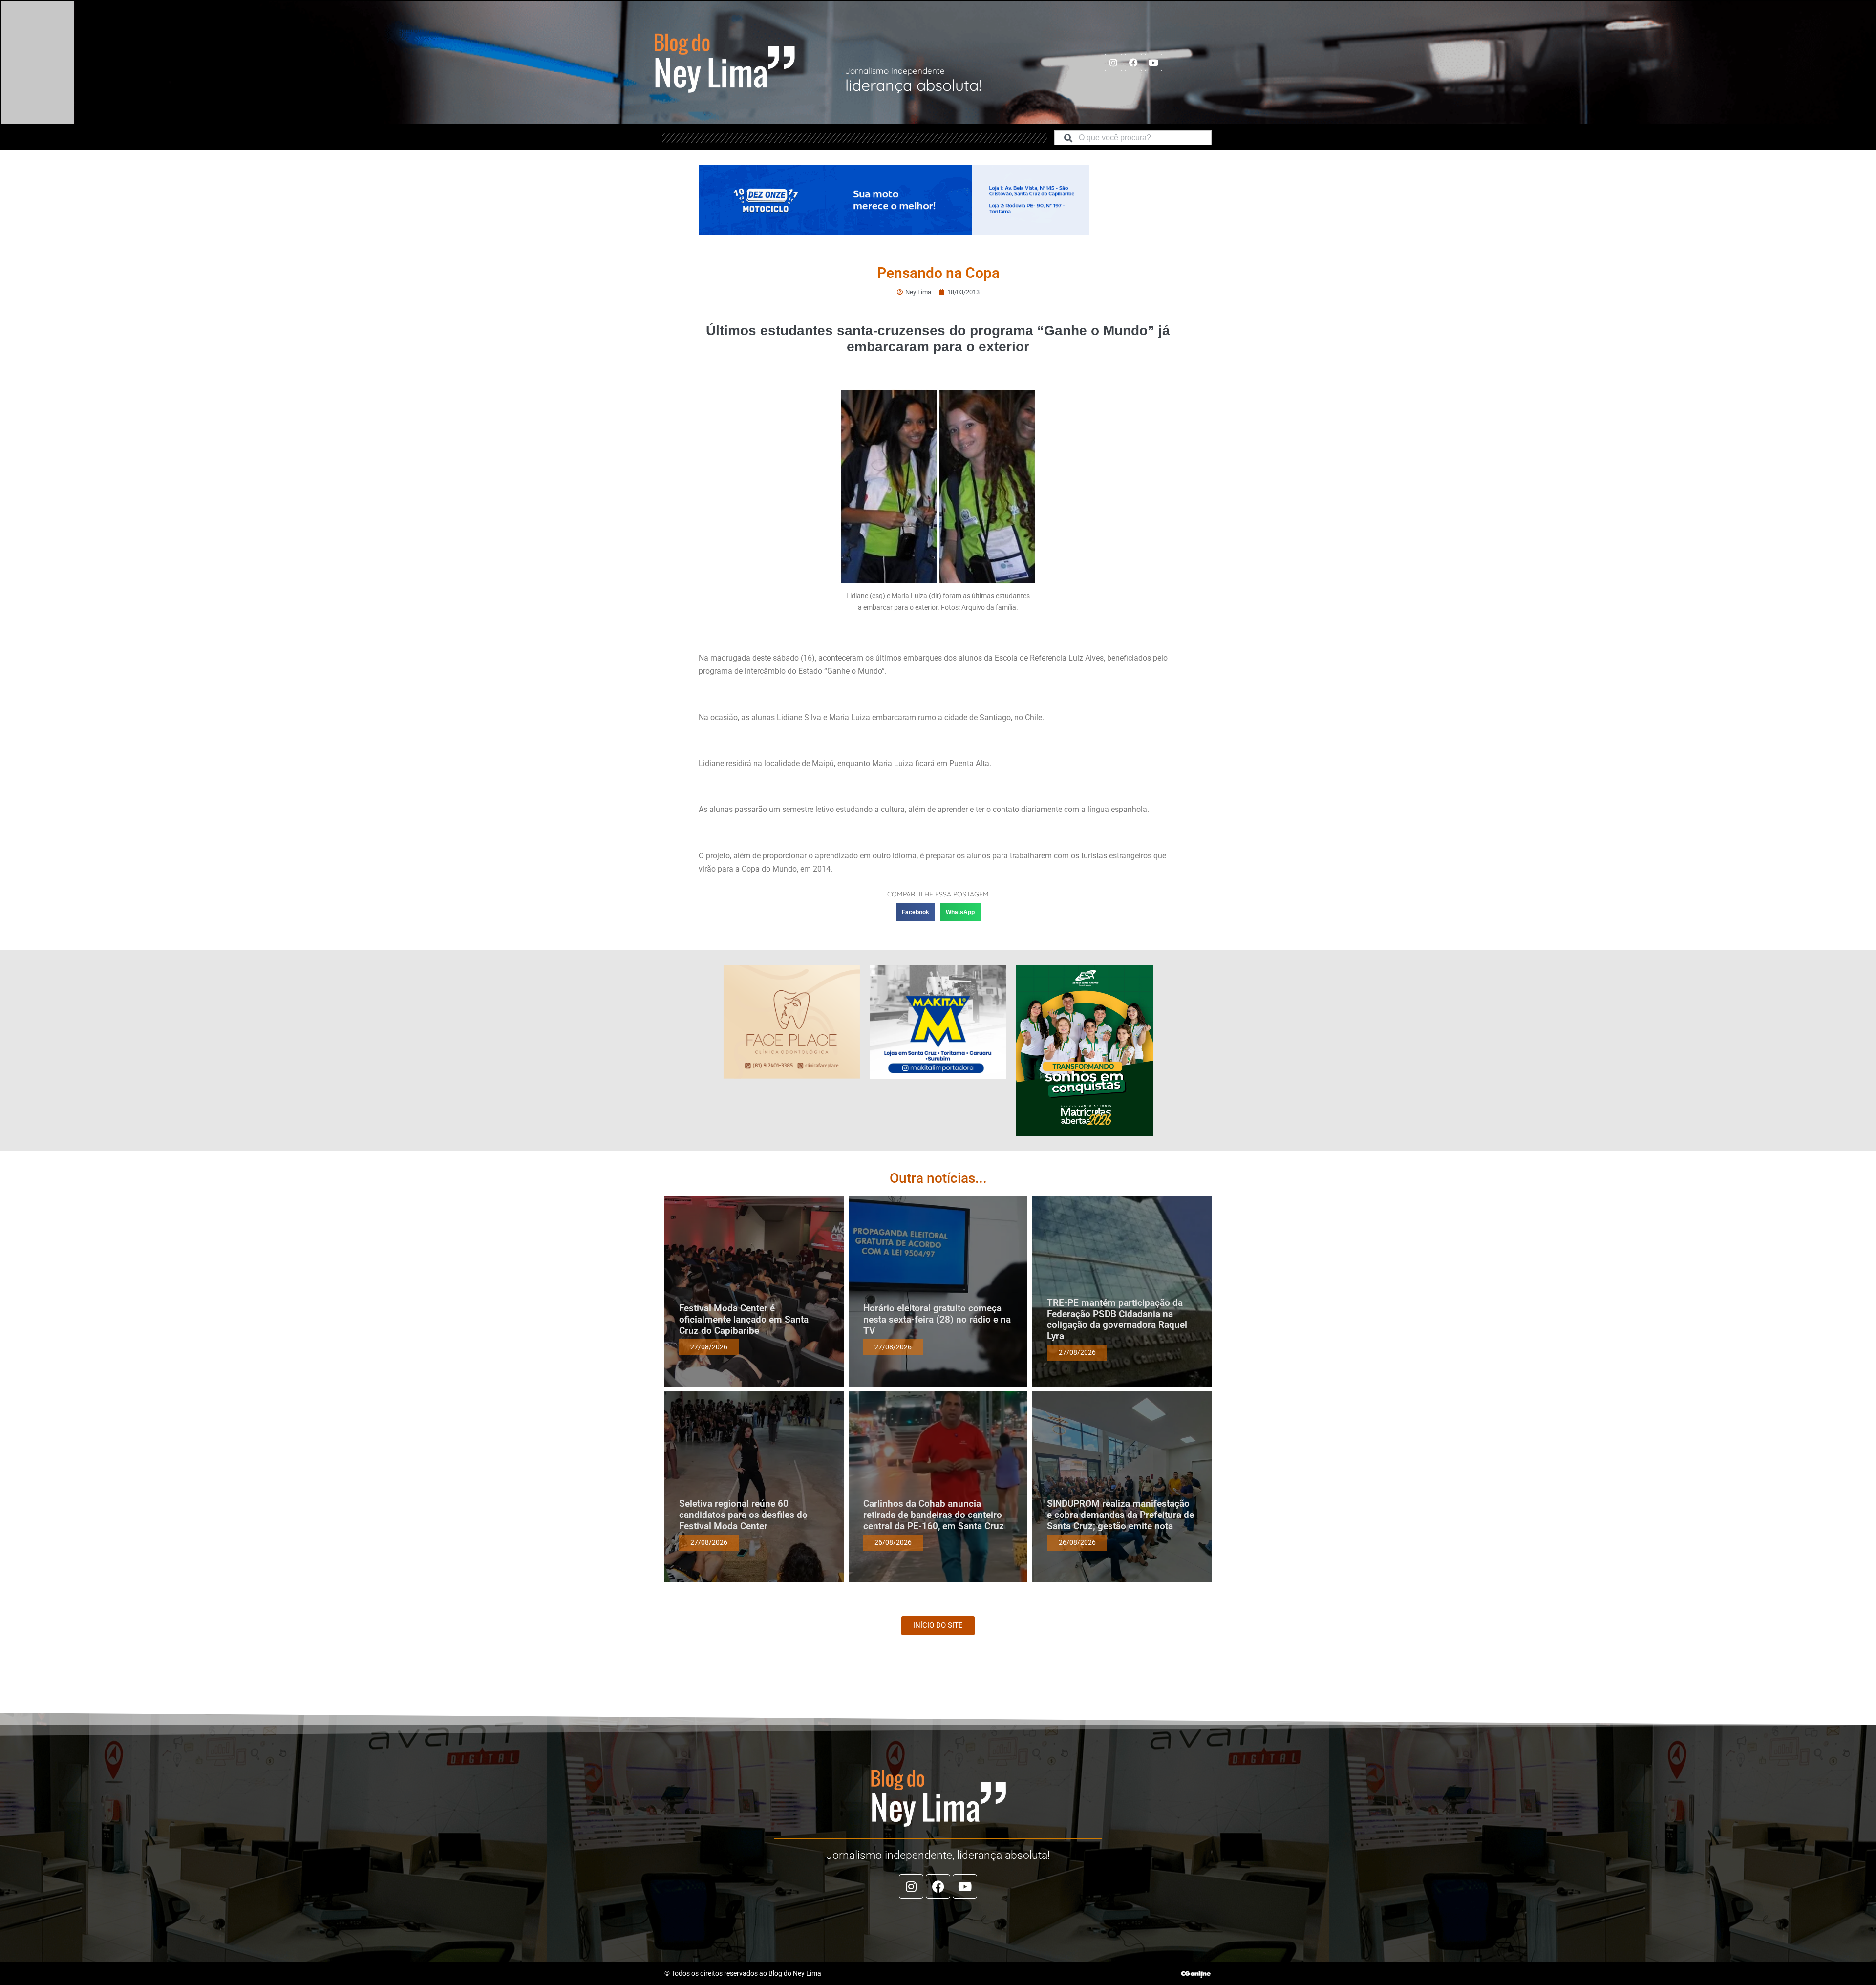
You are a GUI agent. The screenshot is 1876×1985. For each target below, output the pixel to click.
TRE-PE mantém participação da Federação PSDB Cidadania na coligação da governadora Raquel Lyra (1117, 1319)
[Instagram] (1113, 63)
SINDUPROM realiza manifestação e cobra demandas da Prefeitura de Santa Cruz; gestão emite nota (1120, 1515)
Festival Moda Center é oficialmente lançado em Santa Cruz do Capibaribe (744, 1319)
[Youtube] (1153, 63)
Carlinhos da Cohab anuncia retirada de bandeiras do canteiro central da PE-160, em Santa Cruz (934, 1515)
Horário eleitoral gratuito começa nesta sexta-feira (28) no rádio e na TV (937, 1319)
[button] (916, 912)
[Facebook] (1133, 63)
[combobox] (1133, 138)
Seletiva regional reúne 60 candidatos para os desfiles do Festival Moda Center (743, 1515)
